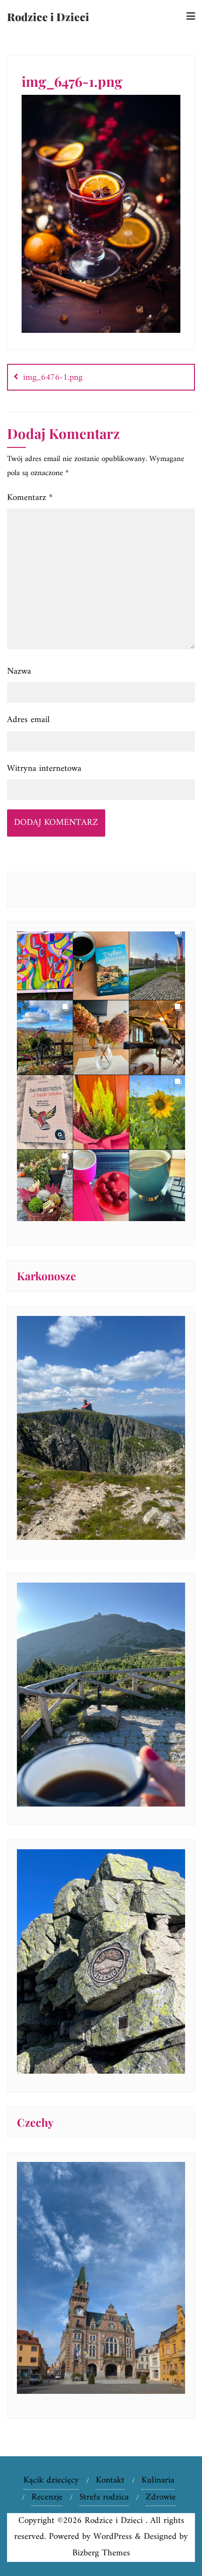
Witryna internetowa (44, 769)
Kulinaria (158, 2480)
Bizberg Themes (101, 2553)
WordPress (113, 2537)
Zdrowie (161, 2497)
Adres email (28, 720)
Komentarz (30, 498)
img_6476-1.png (53, 378)
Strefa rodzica (104, 2497)
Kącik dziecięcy (51, 2480)
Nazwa (19, 672)
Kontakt (110, 2480)
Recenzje (47, 2497)
